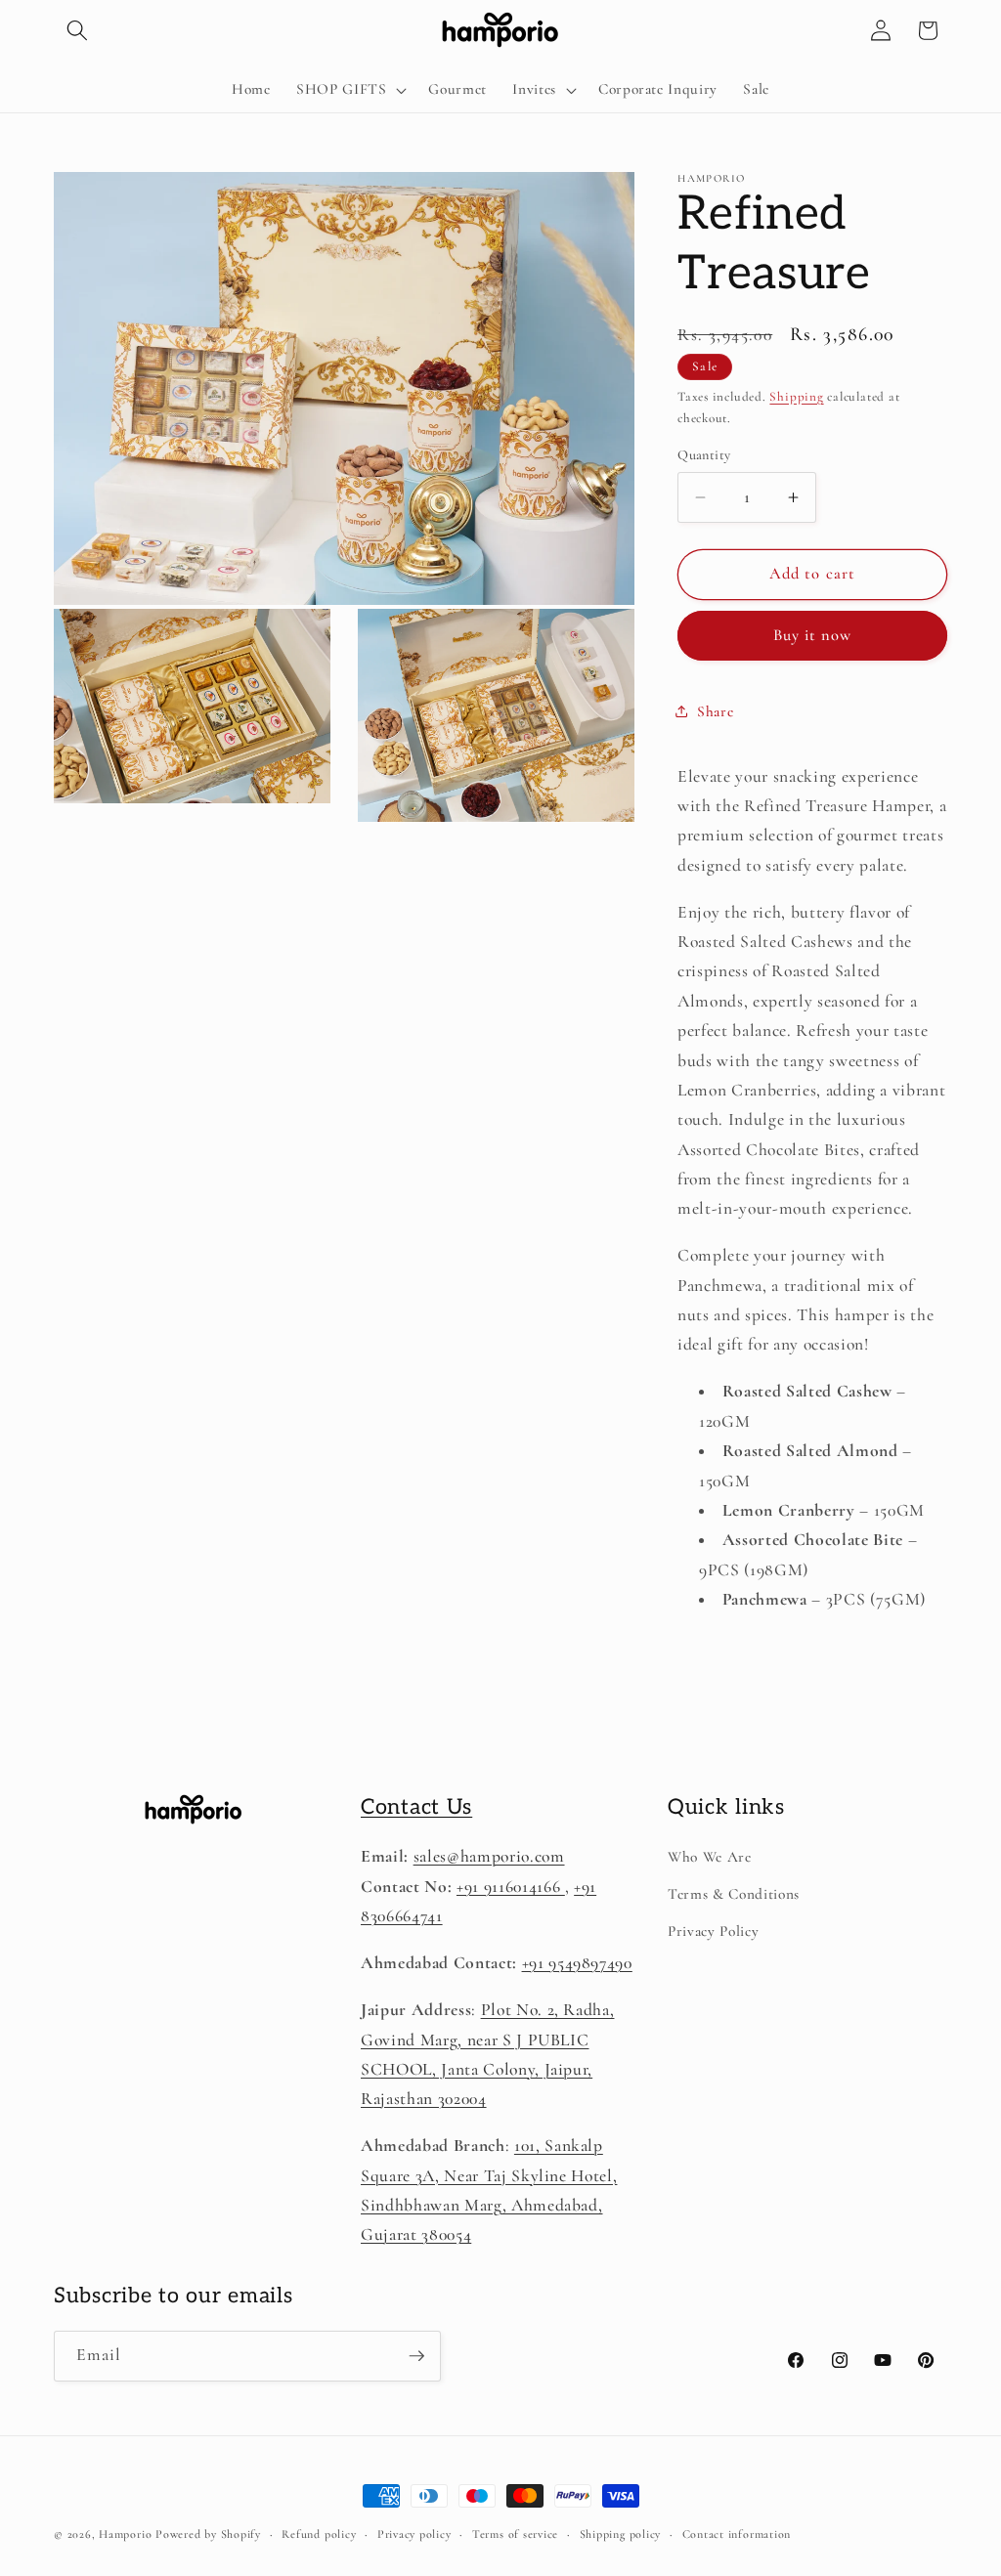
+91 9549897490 (577, 1963)
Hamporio (125, 2534)
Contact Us (416, 1807)
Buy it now (813, 635)
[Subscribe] (416, 2356)
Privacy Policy (713, 1931)
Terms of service (515, 2534)
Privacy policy (414, 2534)
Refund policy (319, 2534)
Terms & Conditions (734, 1894)
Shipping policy (621, 2534)
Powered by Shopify (208, 2534)
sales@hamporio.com (489, 1856)
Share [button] (715, 711)
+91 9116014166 (511, 1887)
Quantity (704, 455)
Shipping (796, 397)
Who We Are (710, 1857)
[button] (77, 30)
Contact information (737, 2534)
